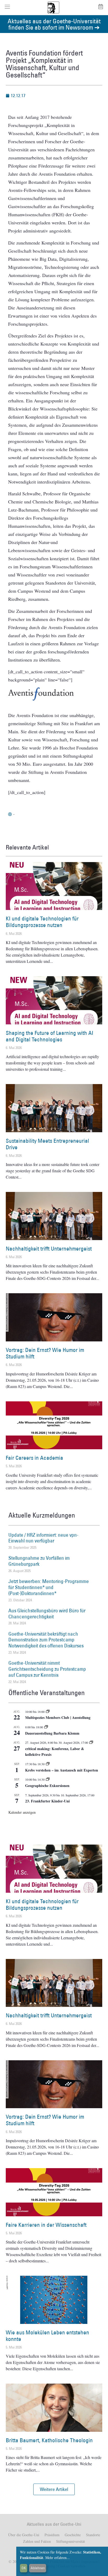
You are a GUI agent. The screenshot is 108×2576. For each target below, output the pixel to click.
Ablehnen (38, 2568)
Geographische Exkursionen (47, 1786)
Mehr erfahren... (58, 2558)
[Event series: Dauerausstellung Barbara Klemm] (46, 1727)
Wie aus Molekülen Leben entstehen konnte (47, 2336)
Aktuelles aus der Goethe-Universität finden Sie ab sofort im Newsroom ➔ (54, 24)
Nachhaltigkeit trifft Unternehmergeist (49, 1249)
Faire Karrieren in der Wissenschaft (46, 2225)
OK (24, 2568)
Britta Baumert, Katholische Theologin (49, 2440)
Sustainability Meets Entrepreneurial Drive (47, 1144)
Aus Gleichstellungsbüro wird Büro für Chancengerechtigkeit (47, 1614)
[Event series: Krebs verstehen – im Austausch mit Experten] (48, 1764)
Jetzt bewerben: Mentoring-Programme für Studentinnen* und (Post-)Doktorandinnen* (49, 1587)
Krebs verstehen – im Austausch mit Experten (62, 1770)
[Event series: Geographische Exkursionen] (48, 1779)
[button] (54, 2489)
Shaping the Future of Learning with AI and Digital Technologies (50, 1036)
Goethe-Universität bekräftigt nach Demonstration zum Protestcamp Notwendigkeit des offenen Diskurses (46, 1640)
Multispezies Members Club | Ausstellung (58, 1717)
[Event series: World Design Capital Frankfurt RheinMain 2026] (91, 1742)
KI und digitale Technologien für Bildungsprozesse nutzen (42, 922)
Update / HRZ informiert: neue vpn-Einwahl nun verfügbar (43, 1538)
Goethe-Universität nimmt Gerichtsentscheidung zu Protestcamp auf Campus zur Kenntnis (47, 1669)
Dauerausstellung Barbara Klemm (52, 1733)
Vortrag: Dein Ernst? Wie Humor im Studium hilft (45, 1353)
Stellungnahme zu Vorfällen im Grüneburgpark (39, 1561)
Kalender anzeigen (22, 1812)
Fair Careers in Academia (34, 1458)
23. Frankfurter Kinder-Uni (47, 1801)
